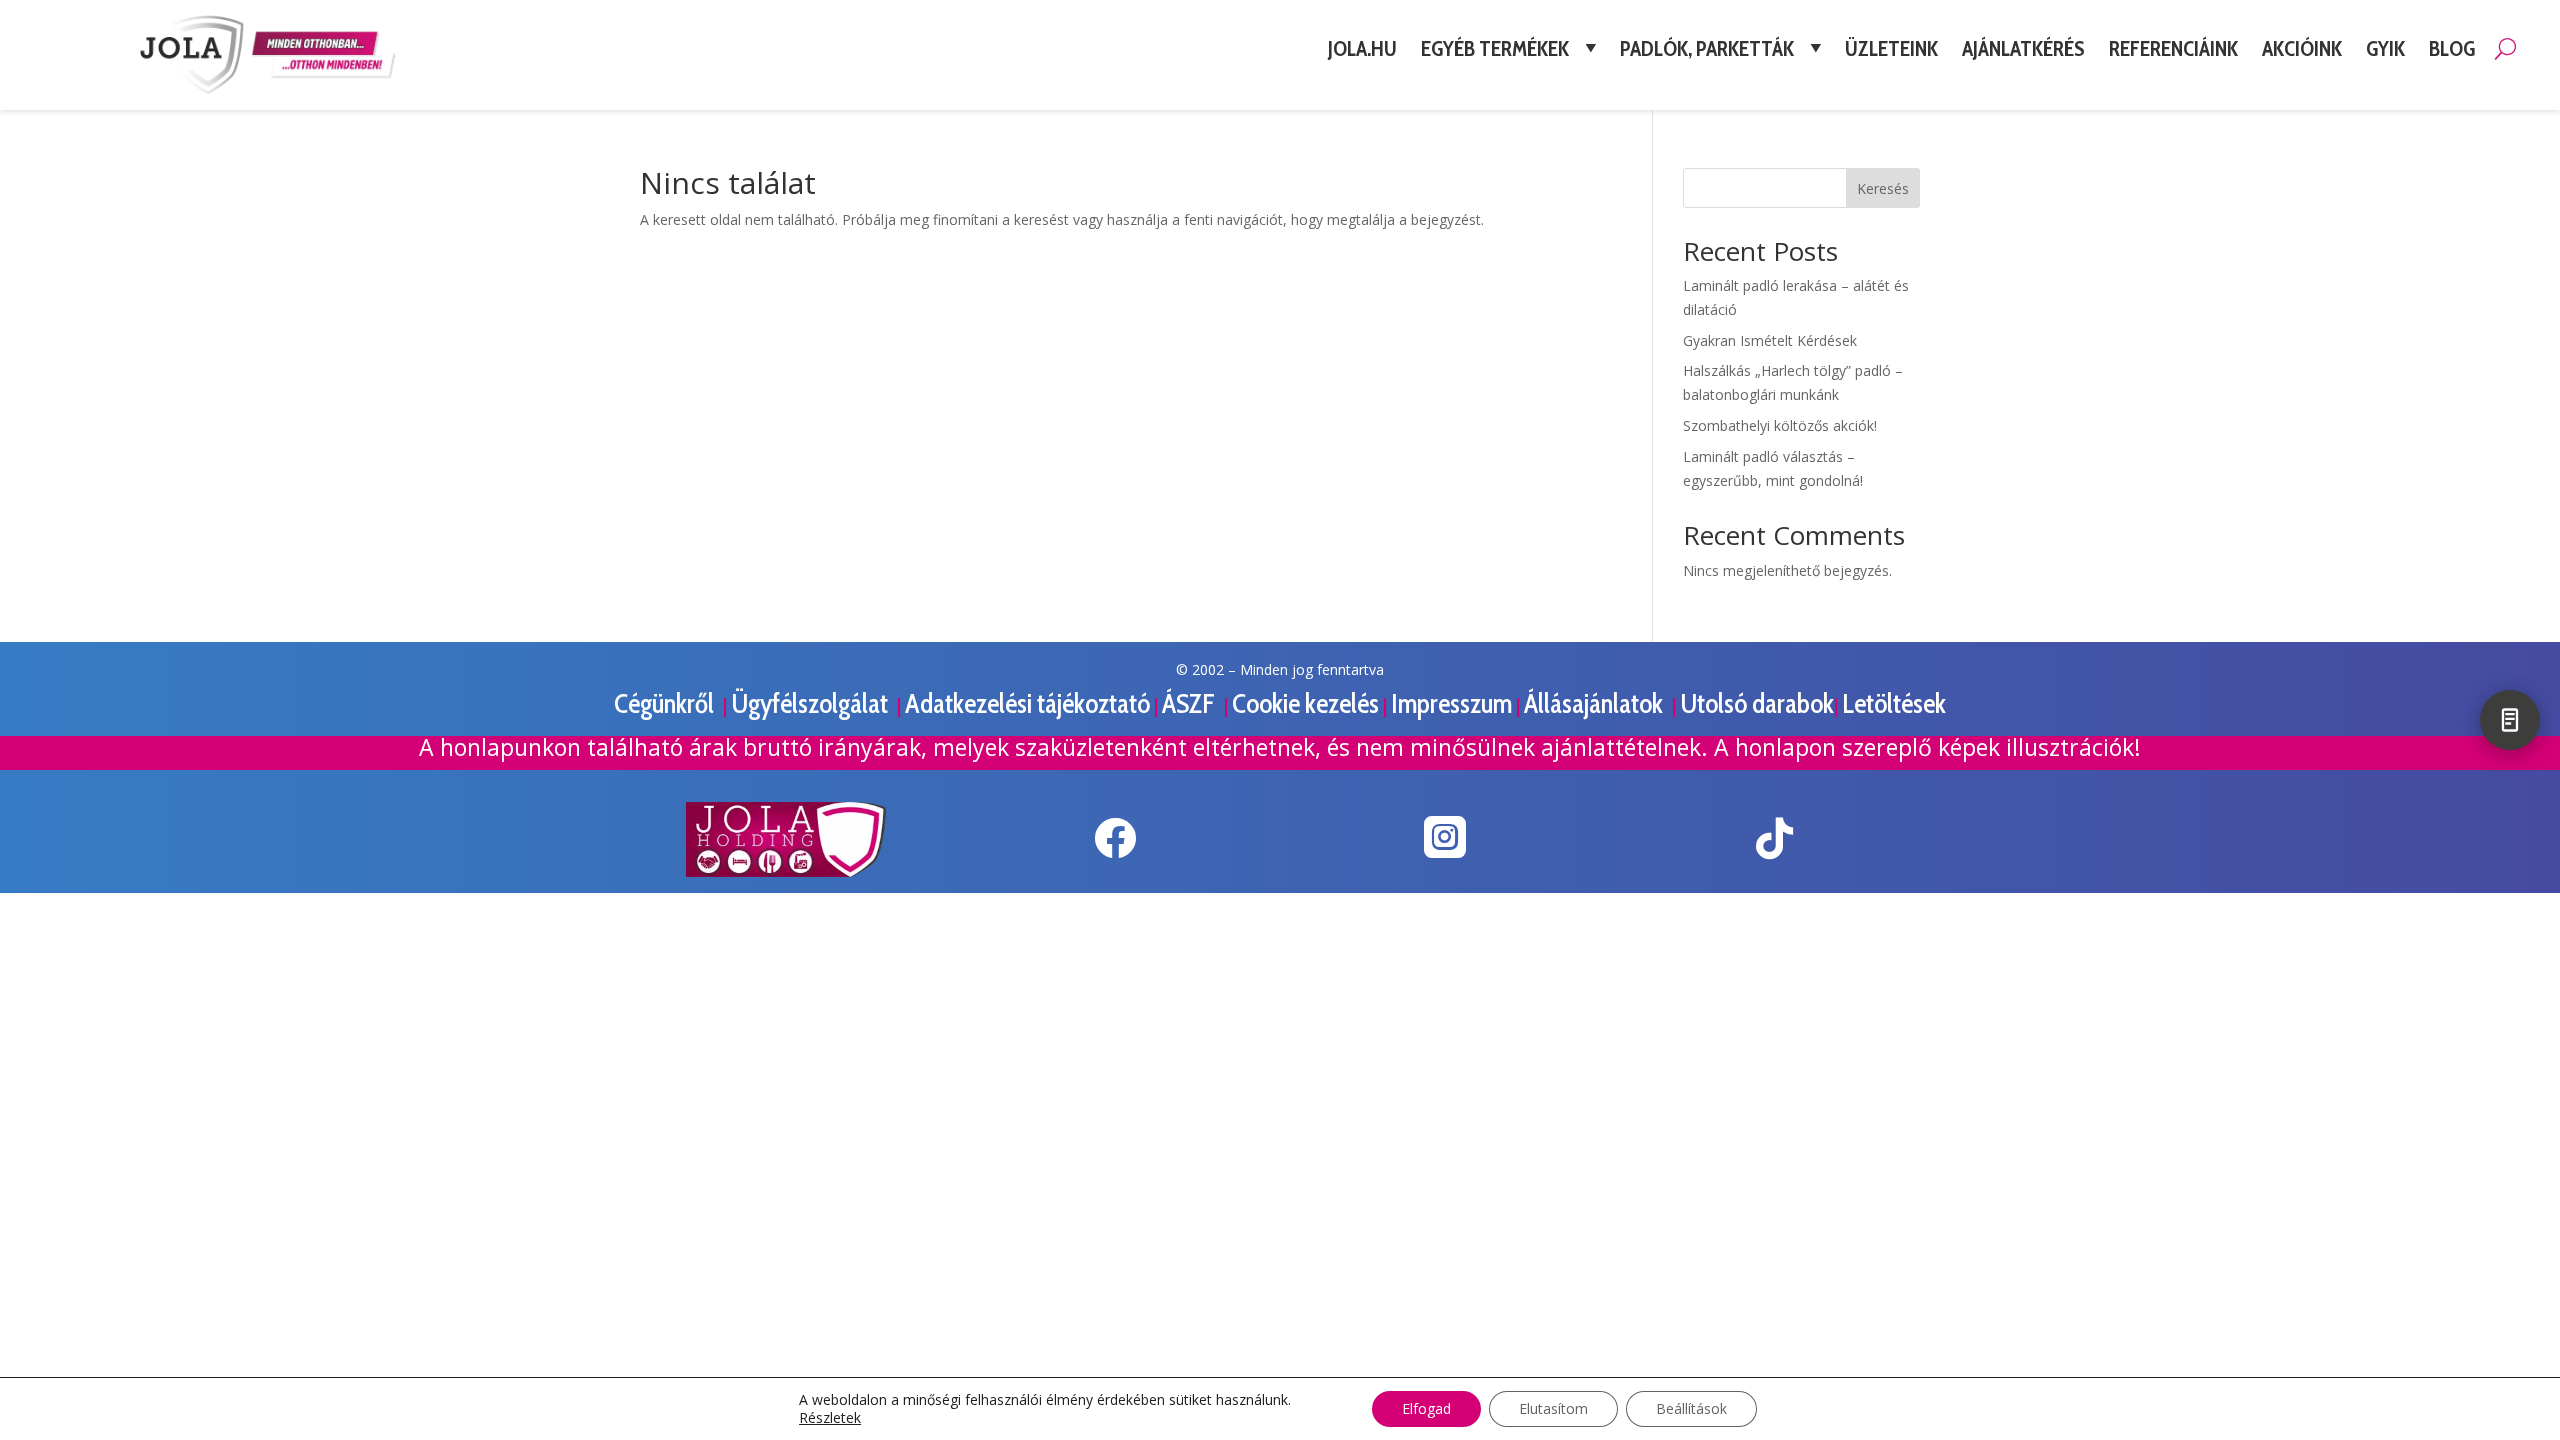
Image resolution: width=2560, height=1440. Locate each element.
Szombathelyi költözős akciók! (1780, 425)
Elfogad (1426, 1408)
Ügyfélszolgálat (812, 703)
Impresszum (1451, 703)
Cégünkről (666, 703)
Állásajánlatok (1596, 703)
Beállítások (1691, 1408)
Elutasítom (1553, 1408)
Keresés (1883, 188)
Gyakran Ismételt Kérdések (1770, 340)
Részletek (830, 1418)
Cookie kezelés (1305, 703)
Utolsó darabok (1757, 703)
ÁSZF (1191, 703)
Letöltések (1894, 703)
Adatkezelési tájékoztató (1027, 703)
